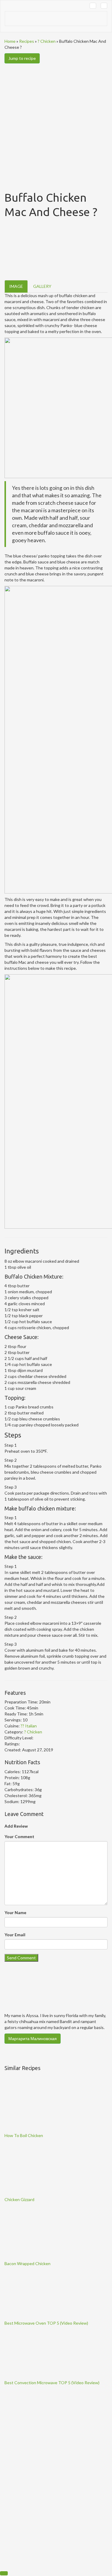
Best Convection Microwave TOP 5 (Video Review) (52, 2383)
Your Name (15, 1912)
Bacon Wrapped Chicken (27, 2263)
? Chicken (47, 41)
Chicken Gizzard (19, 2199)
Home (10, 41)
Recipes (27, 41)
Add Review (16, 1826)
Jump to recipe (22, 58)
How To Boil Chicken (24, 2135)
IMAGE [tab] (16, 286)
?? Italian (29, 1726)
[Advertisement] (56, 123)
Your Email (15, 1935)
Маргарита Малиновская (33, 2038)
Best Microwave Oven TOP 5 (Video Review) (46, 2323)
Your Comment (19, 1836)
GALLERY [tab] (42, 286)
